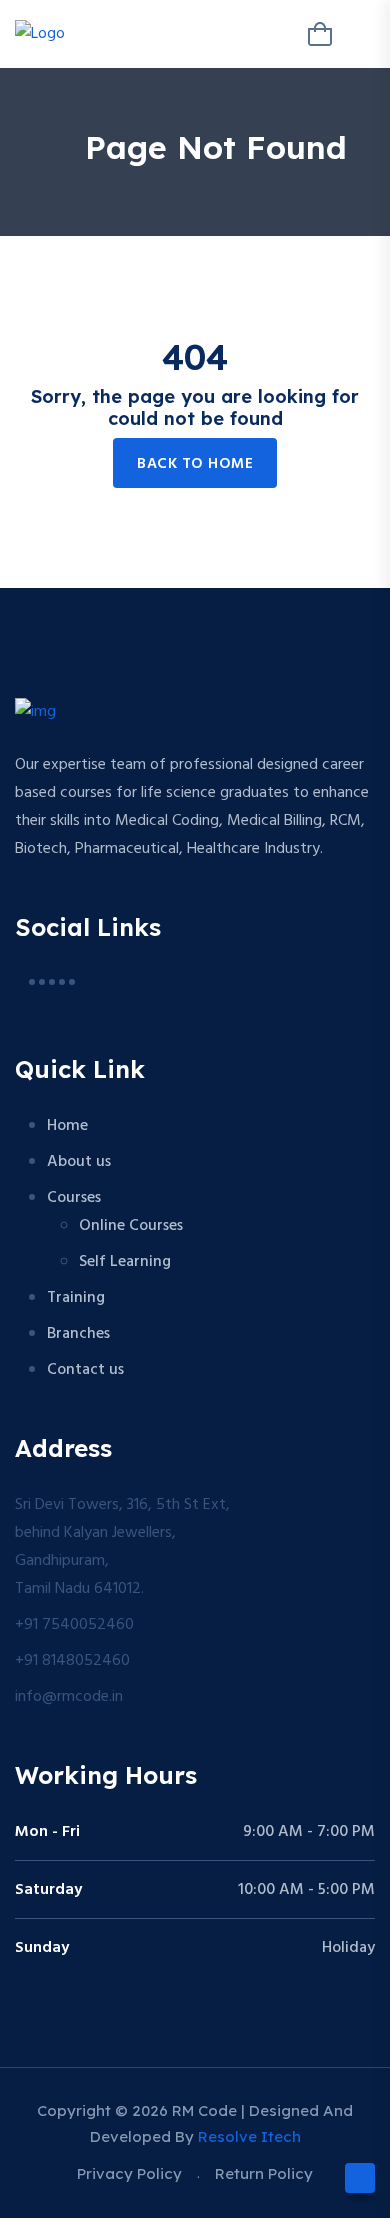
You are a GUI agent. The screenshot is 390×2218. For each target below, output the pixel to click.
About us (79, 1162)
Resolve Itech (249, 2136)
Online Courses (131, 1226)
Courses (74, 1198)
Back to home (195, 464)
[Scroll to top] (360, 2178)
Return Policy (264, 2173)
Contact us (85, 1370)
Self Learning (125, 1262)
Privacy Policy (129, 2173)
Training (76, 1298)
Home (67, 1126)
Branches (78, 1334)
